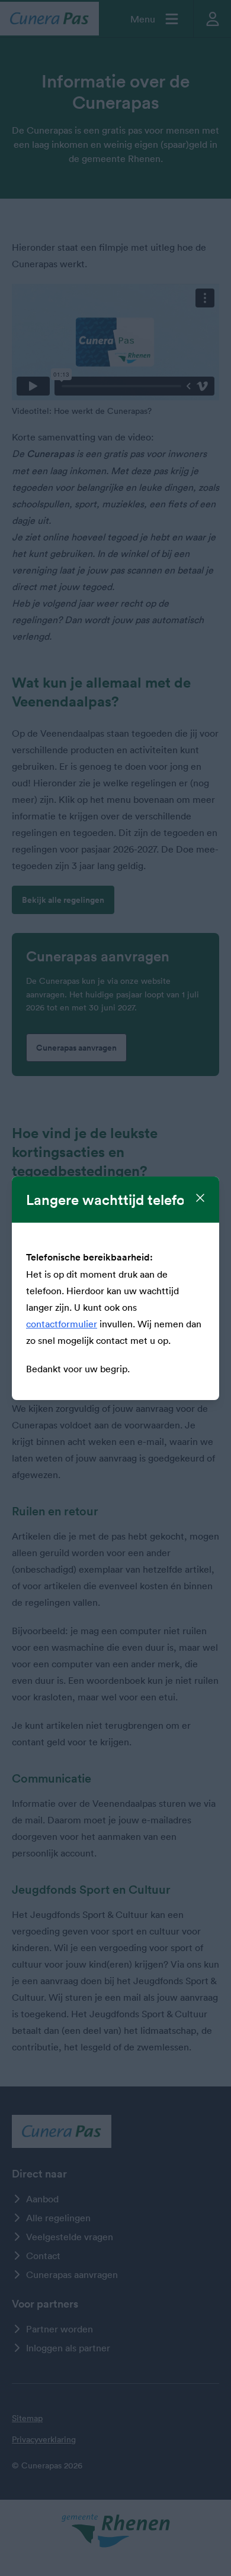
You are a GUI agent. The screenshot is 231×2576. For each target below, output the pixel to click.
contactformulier (62, 1324)
